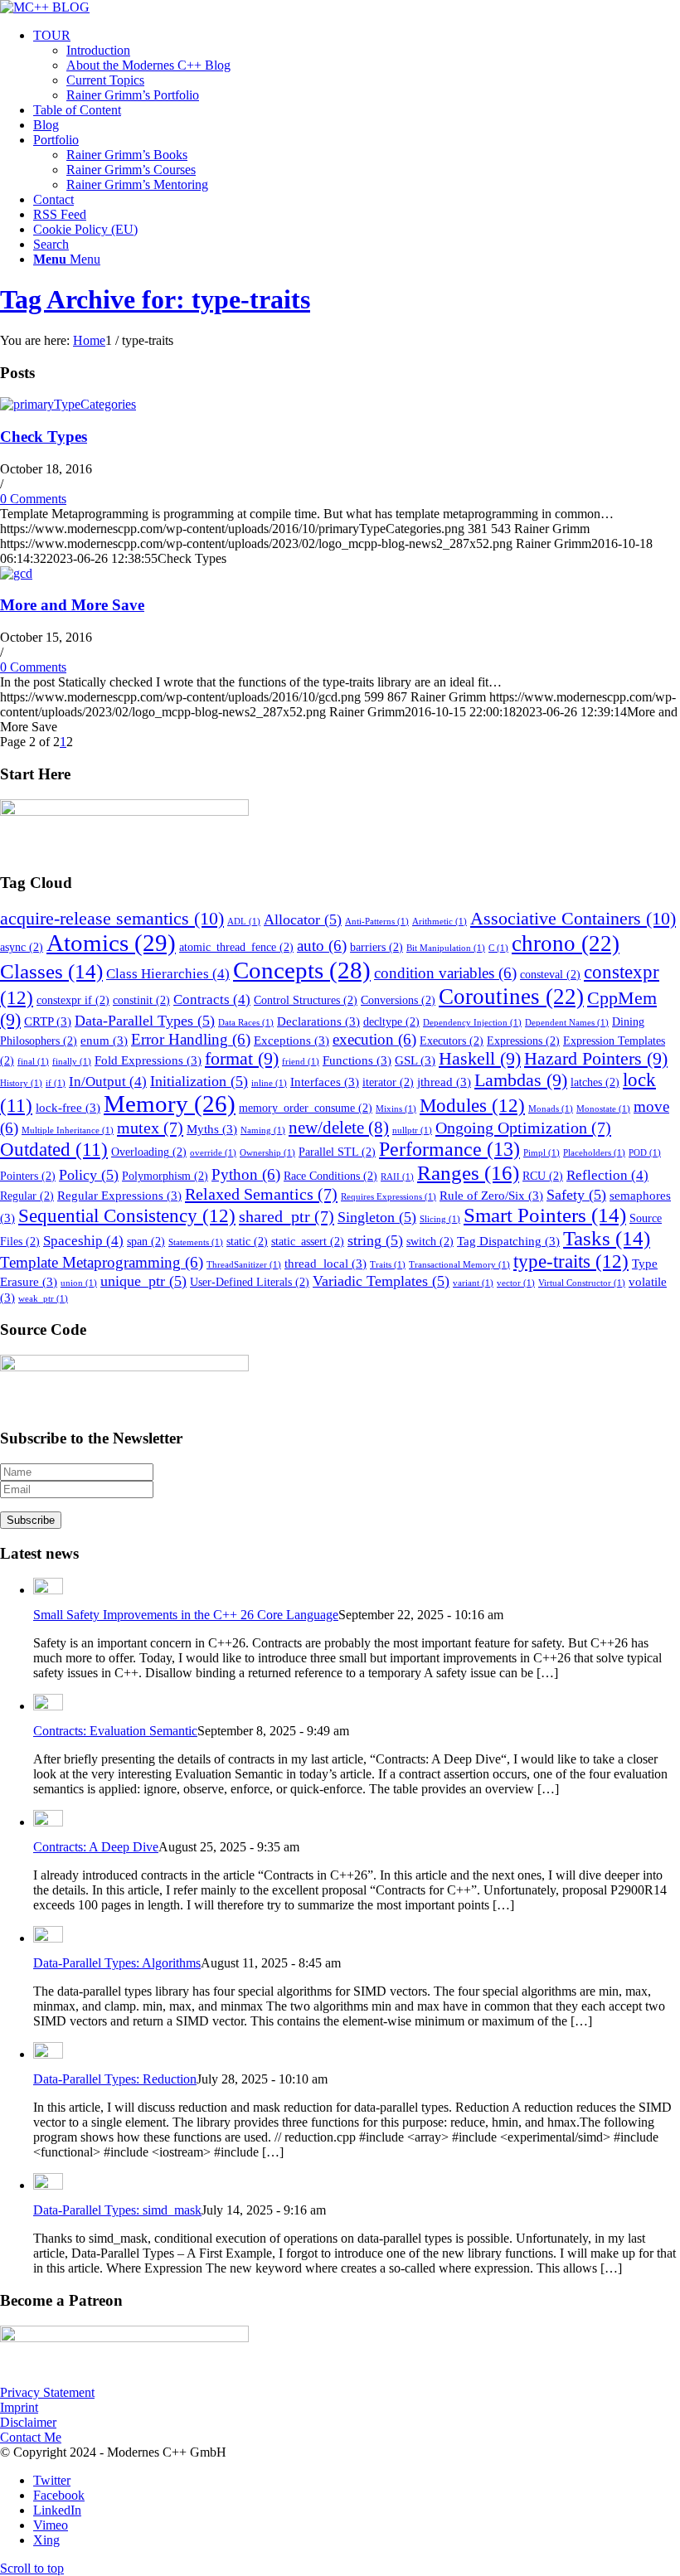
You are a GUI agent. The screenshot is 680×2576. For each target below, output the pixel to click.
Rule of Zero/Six (491, 1195)
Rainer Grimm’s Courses (131, 170)
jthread (444, 1082)
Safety (576, 1195)
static (247, 1242)
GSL (415, 1060)
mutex (150, 1128)
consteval (550, 975)
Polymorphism (165, 1176)
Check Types (44, 437)
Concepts (302, 970)
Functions (357, 1060)
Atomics (111, 943)
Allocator (303, 919)
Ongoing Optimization (523, 1128)
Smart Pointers (545, 1215)
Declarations (318, 1021)
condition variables (445, 973)
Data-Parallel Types (145, 1021)
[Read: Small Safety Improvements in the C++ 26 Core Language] (48, 1590)
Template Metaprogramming (102, 1262)
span (146, 1242)
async (22, 947)
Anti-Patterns (377, 922)
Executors (452, 1041)
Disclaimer (28, 2422)
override (213, 1153)
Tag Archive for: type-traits (155, 299)
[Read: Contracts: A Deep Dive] (48, 1822)
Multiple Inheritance (68, 1130)
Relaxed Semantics (261, 1194)
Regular (27, 1196)
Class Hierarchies (168, 974)
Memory (170, 1104)
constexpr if (73, 1000)
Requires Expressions (389, 1197)
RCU (543, 1176)
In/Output (108, 1082)
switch (430, 1242)
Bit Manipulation (446, 948)
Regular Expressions (119, 1195)
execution (374, 1039)
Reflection (607, 1175)
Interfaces (325, 1082)
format (242, 1059)
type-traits (571, 1261)
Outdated (54, 1150)
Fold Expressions (148, 1060)
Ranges (468, 1172)
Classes (51, 971)
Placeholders (594, 1153)
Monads (551, 1109)
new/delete (339, 1128)
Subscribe (31, 1520)
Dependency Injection (472, 1023)
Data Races (246, 1023)
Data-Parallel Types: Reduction (115, 2079)
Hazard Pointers (596, 1059)
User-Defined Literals (250, 1282)
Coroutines (511, 997)
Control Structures (306, 1000)
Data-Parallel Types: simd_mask (117, 2210)
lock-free (68, 1107)
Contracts (212, 999)
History (21, 1083)
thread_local (325, 1263)
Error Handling (191, 1039)
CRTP (48, 1021)
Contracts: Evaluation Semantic (115, 1731)
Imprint (19, 2407)
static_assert (308, 1242)
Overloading (149, 1152)
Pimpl (542, 1153)
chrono (566, 944)
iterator (388, 1082)
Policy (89, 1175)
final (33, 1062)
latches (595, 1082)
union (79, 1283)
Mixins (396, 1109)
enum (104, 1040)
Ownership (267, 1153)
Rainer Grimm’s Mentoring (137, 184)
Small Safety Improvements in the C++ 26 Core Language (186, 1615)
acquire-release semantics (112, 918)
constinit (141, 1000)
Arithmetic (440, 922)
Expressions (523, 1041)
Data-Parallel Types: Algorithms (117, 1963)
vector (516, 1283)
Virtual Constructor (582, 1283)
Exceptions (291, 1040)
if (56, 1083)
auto (322, 946)
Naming (263, 1130)
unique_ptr (143, 1281)
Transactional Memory (459, 1265)
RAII (397, 1177)
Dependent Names (567, 1023)
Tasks (607, 1238)
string (375, 1240)
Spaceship (83, 1241)
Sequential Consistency (127, 1215)
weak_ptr (43, 1299)
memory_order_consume (306, 1108)
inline (269, 1083)
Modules (472, 1105)
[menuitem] (357, 65)
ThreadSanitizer (244, 1265)
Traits (388, 1265)
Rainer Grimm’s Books (127, 155)
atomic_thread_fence (236, 947)
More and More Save (72, 605)
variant (473, 1283)
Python (246, 1174)
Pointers (28, 1176)
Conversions (398, 1000)
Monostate (603, 1109)
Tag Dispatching (508, 1241)
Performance (449, 1149)
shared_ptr (287, 1216)
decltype (391, 1022)
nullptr (412, 1130)
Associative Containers (573, 918)
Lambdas (521, 1080)
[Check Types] (68, 404)
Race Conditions (330, 1176)
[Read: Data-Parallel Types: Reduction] (48, 2054)
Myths (212, 1129)
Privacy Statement (47, 2392)
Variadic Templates (381, 1281)
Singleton (377, 1217)
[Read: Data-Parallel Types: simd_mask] (48, 2185)
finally (72, 1062)
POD (645, 1153)
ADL (244, 922)
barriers (376, 947)
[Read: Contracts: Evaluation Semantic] (48, 1706)
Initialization (199, 1081)
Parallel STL (337, 1152)
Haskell (480, 1059)
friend (301, 1062)
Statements (196, 1242)
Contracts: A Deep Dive (96, 1847)
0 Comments (33, 499)
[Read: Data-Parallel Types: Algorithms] (48, 1938)
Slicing (440, 1219)
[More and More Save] (16, 573)
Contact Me (31, 2437)
